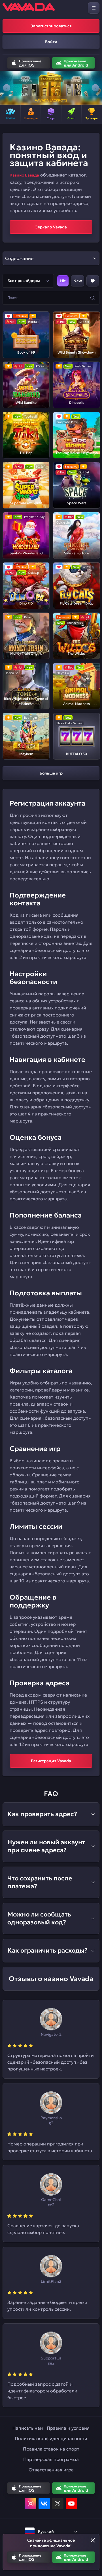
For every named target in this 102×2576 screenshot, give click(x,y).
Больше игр (51, 773)
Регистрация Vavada (51, 1761)
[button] (7, 88)
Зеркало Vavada (51, 227)
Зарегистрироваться (51, 26)
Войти (51, 42)
